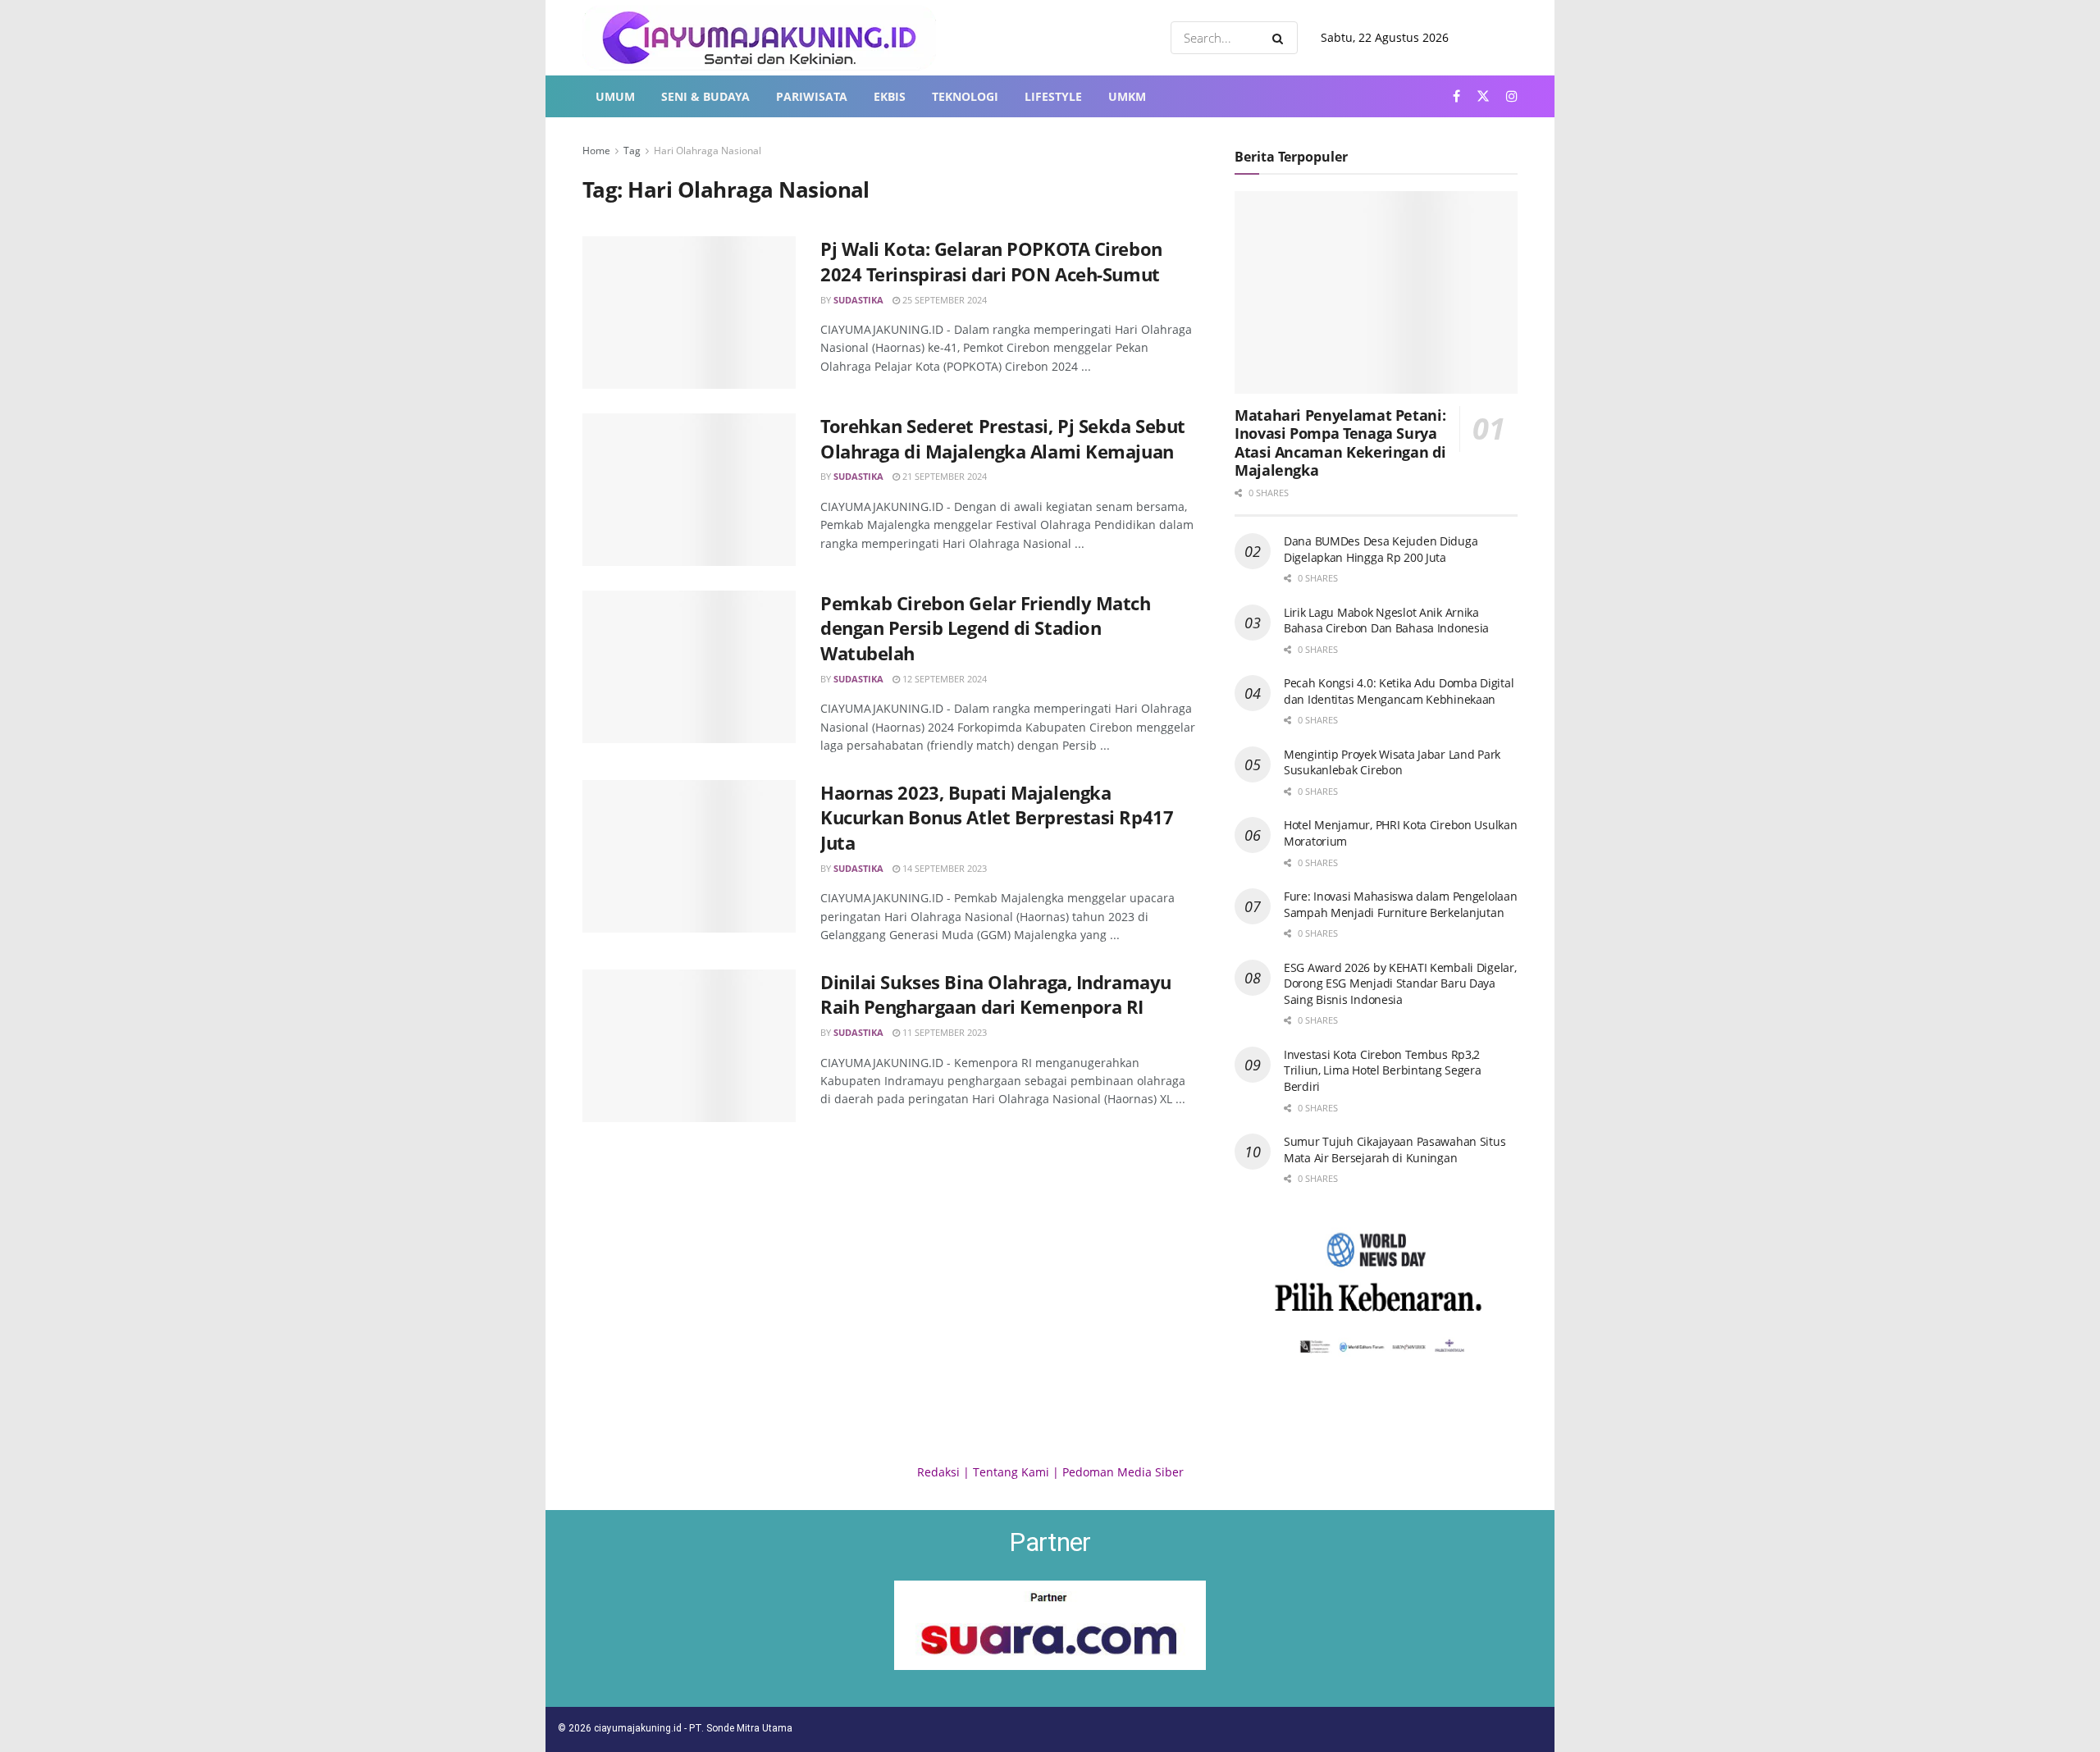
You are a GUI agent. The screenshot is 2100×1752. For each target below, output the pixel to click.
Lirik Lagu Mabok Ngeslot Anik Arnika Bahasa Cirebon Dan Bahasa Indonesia (1386, 620)
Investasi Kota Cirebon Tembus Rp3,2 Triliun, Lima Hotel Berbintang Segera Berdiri (1383, 1070)
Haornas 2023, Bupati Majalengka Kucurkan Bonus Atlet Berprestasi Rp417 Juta (997, 818)
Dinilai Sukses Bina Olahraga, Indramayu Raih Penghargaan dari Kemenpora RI (996, 995)
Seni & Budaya (705, 96)
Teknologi (965, 96)
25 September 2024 (943, 300)
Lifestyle (1053, 96)
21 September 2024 (943, 476)
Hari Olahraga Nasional (708, 151)
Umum (615, 96)
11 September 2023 (943, 1032)
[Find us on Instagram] (1512, 96)
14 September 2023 (943, 868)
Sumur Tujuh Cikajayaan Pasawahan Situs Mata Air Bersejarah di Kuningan (1395, 1150)
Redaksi (938, 1472)
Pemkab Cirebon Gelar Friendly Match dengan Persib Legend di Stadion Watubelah (986, 628)
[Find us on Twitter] (1483, 96)
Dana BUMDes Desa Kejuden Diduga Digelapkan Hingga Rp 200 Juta (1381, 549)
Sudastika (858, 300)
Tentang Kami (1011, 1472)
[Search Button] (1281, 38)
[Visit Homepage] (759, 38)
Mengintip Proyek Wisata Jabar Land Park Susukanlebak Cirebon (1392, 762)
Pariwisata (812, 96)
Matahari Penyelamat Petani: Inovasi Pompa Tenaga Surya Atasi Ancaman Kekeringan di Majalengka (1340, 443)
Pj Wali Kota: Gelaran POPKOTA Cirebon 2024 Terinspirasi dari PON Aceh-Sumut (991, 261)
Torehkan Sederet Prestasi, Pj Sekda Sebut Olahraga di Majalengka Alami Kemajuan (1003, 438)
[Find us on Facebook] (1456, 96)
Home (596, 151)
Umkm (1127, 96)
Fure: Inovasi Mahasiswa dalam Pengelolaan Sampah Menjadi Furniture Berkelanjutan (1401, 904)
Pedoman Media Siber (1123, 1472)
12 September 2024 (943, 679)
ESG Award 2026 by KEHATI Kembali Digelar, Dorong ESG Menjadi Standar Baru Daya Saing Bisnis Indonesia (1400, 983)
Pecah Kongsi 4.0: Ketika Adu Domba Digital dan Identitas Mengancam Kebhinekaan (1399, 691)
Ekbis (890, 96)
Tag (632, 151)
